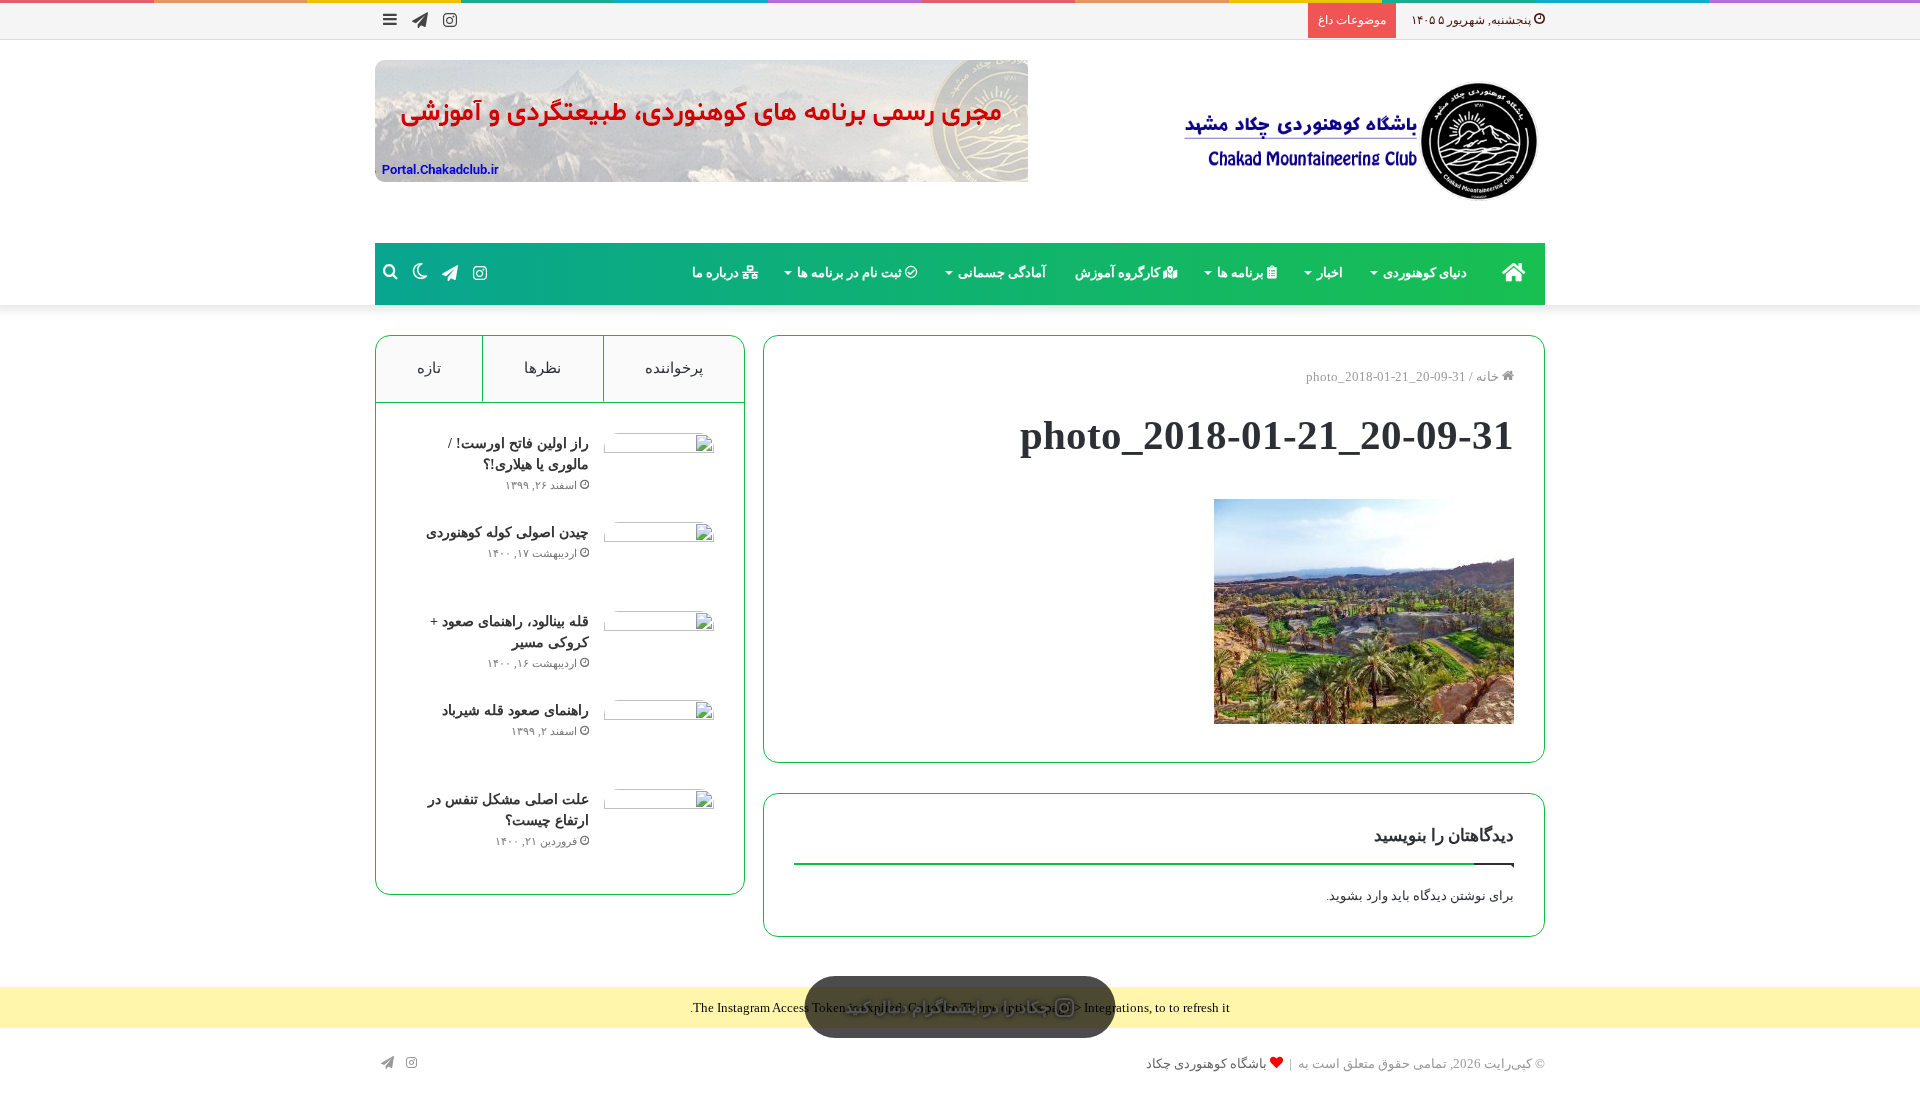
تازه (429, 368)
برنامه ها (1242, 272)
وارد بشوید (1358, 895)
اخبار (1330, 272)
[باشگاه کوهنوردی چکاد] (1360, 141)
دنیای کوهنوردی (1425, 272)
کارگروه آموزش (1119, 272)
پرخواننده (674, 368)
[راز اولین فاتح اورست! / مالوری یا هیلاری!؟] (659, 470)
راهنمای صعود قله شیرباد (515, 710)
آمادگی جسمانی (1002, 272)
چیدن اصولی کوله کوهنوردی (507, 532)
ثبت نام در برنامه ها (851, 272)
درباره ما (717, 272)
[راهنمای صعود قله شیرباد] (659, 737)
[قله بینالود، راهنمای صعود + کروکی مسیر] (659, 648)
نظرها (542, 368)
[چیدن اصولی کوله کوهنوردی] (659, 559)
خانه (1489, 376)
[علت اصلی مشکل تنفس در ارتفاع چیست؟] (659, 826)
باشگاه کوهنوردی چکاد (1206, 1063)
